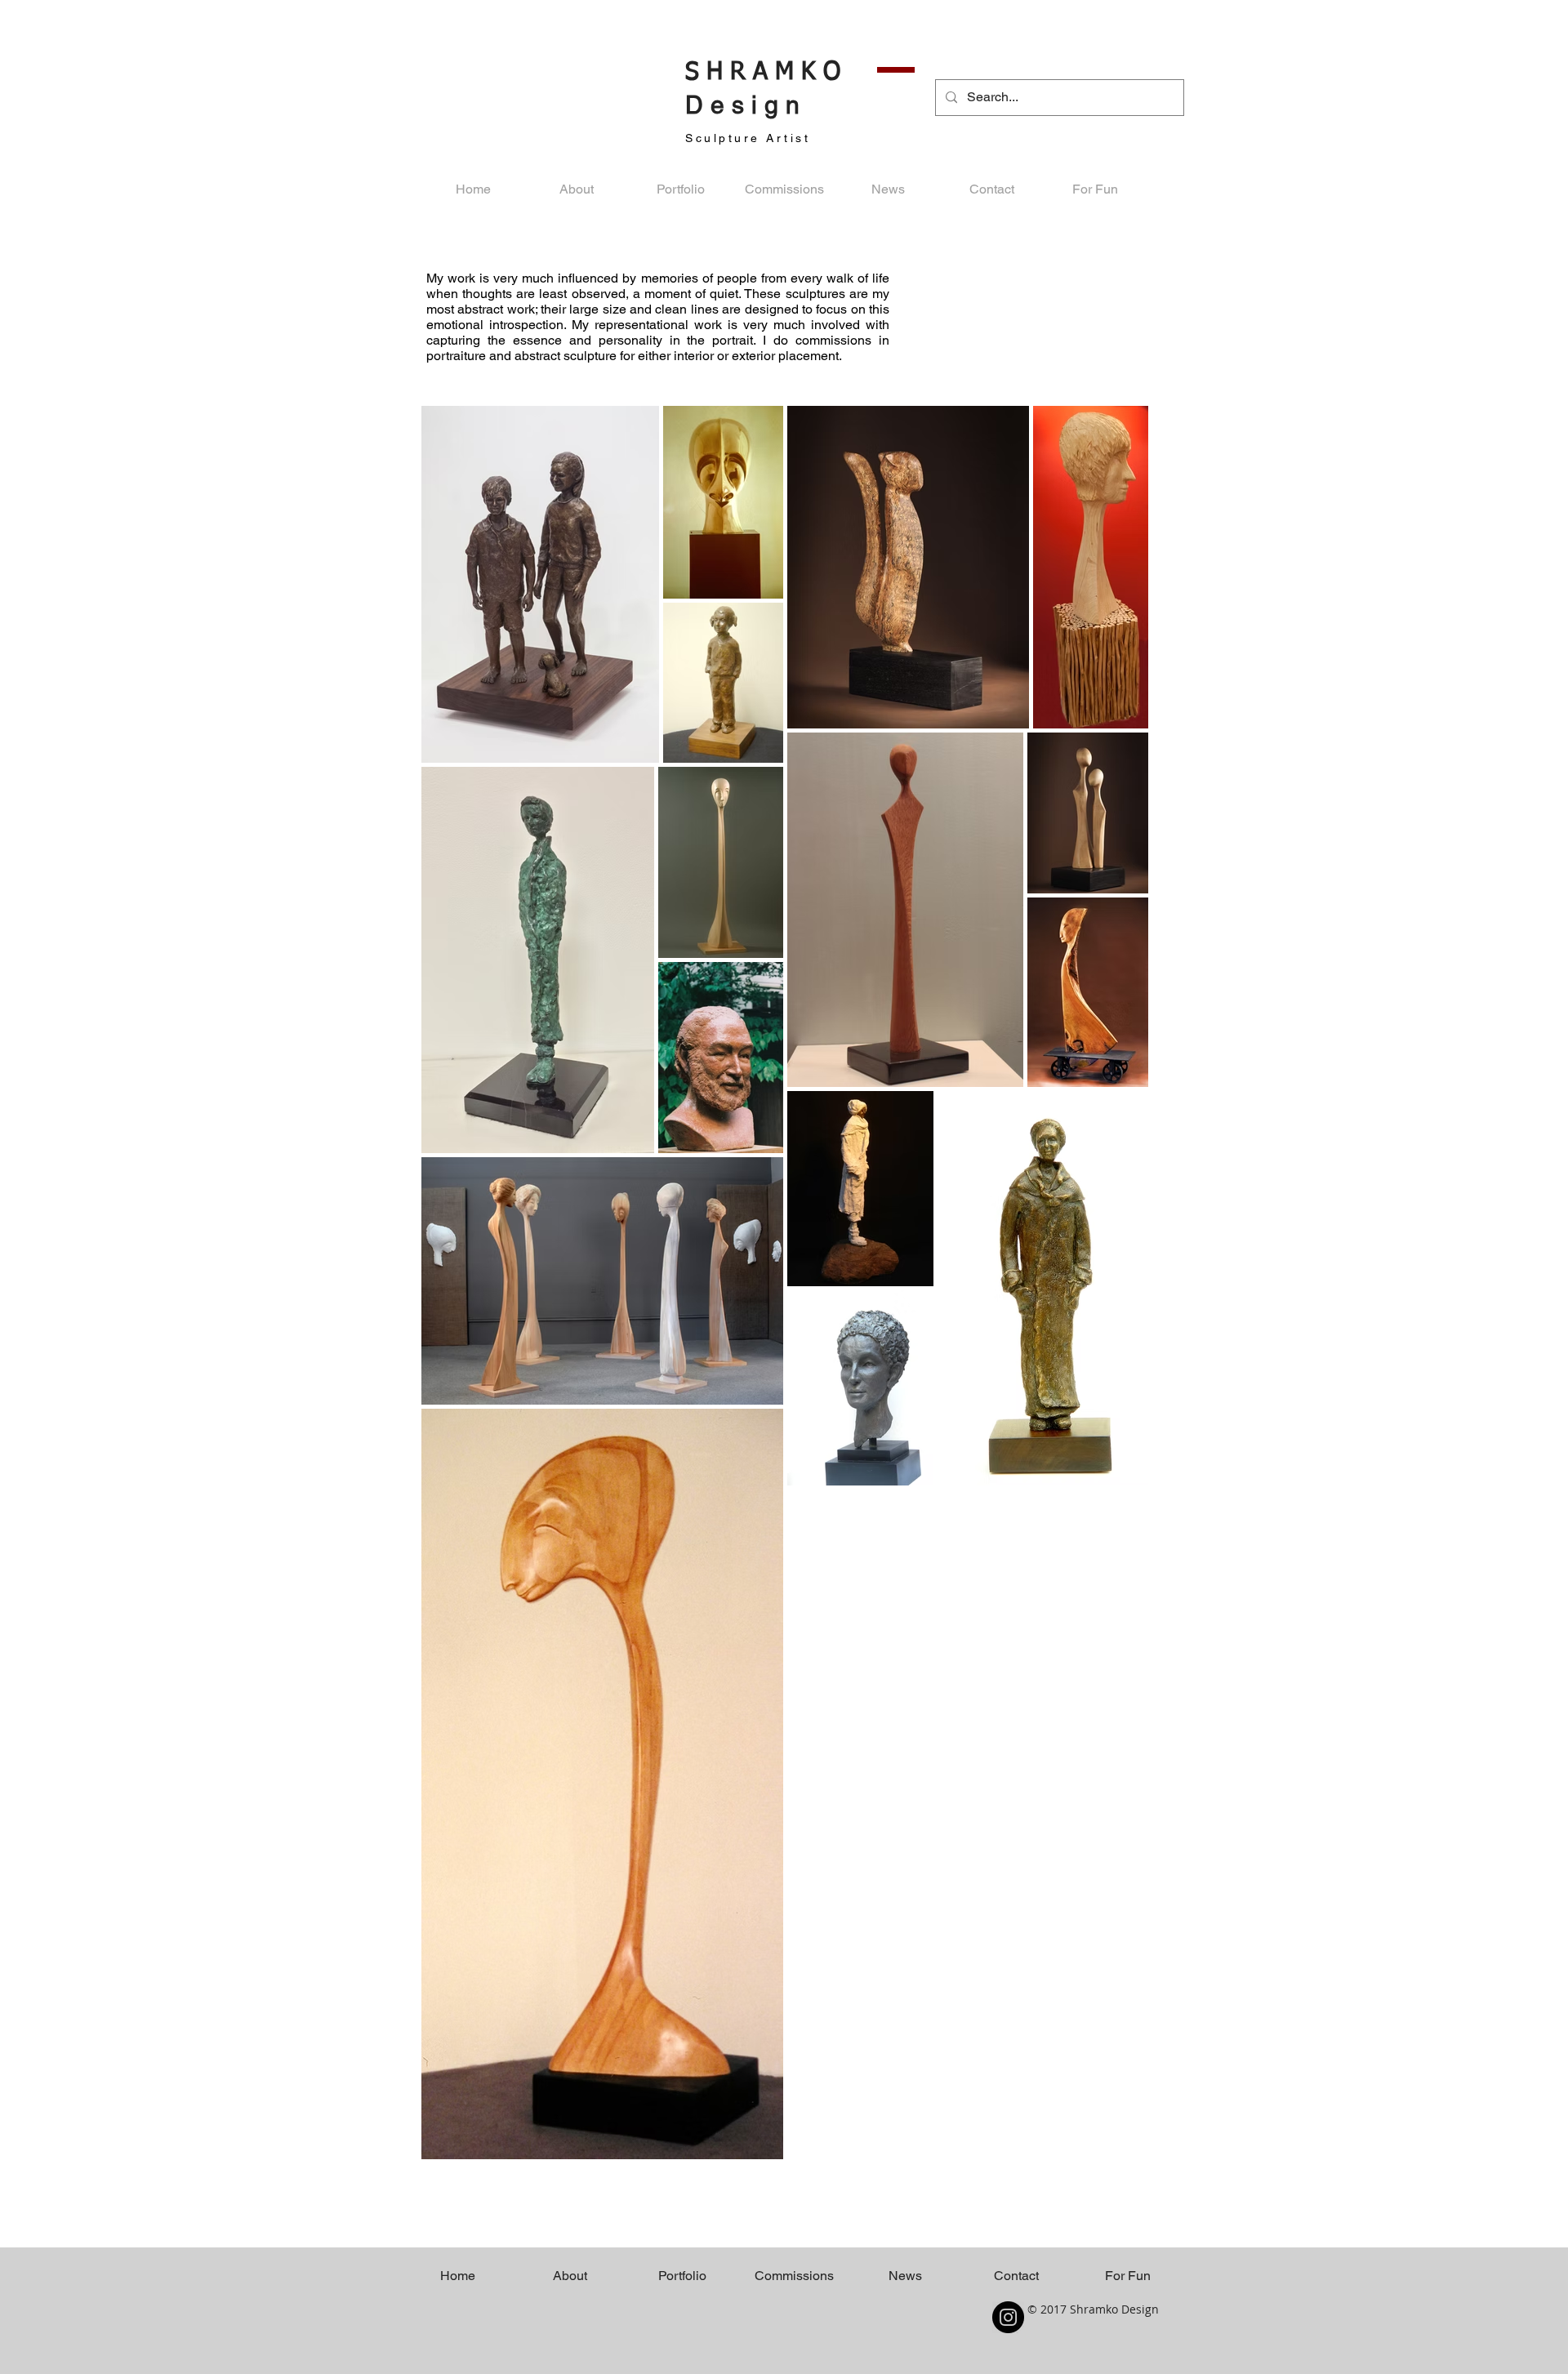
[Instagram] (1008, 2317)
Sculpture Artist (748, 138)
